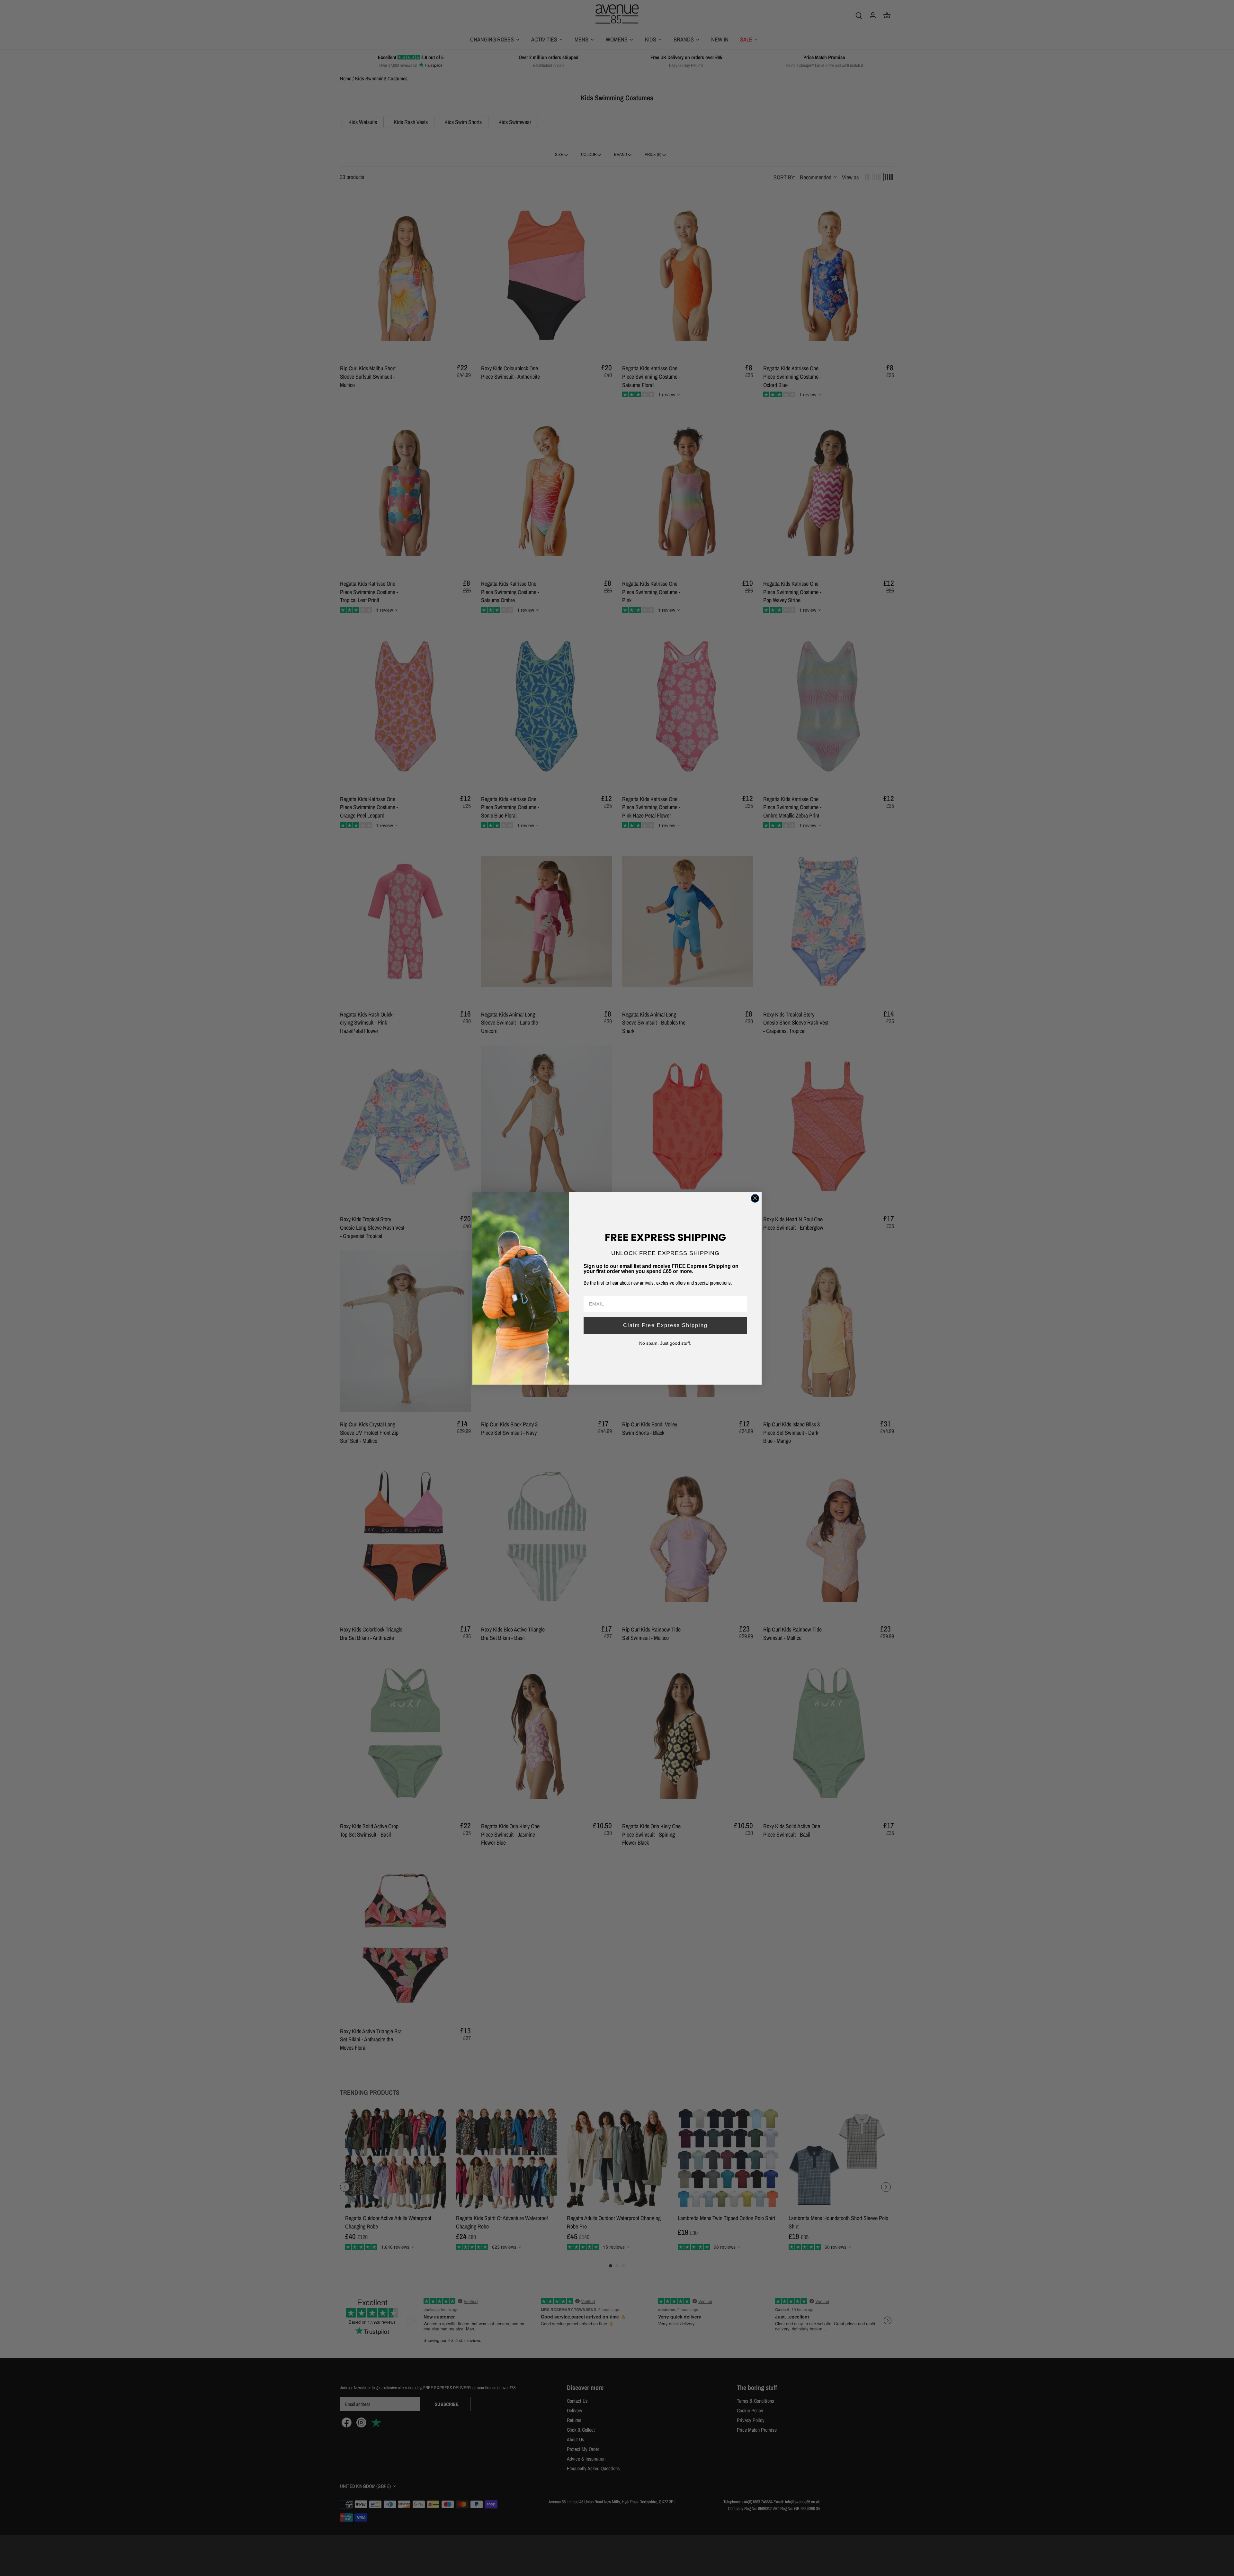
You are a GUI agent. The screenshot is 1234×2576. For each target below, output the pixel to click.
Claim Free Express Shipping (665, 1325)
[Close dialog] (755, 1198)
